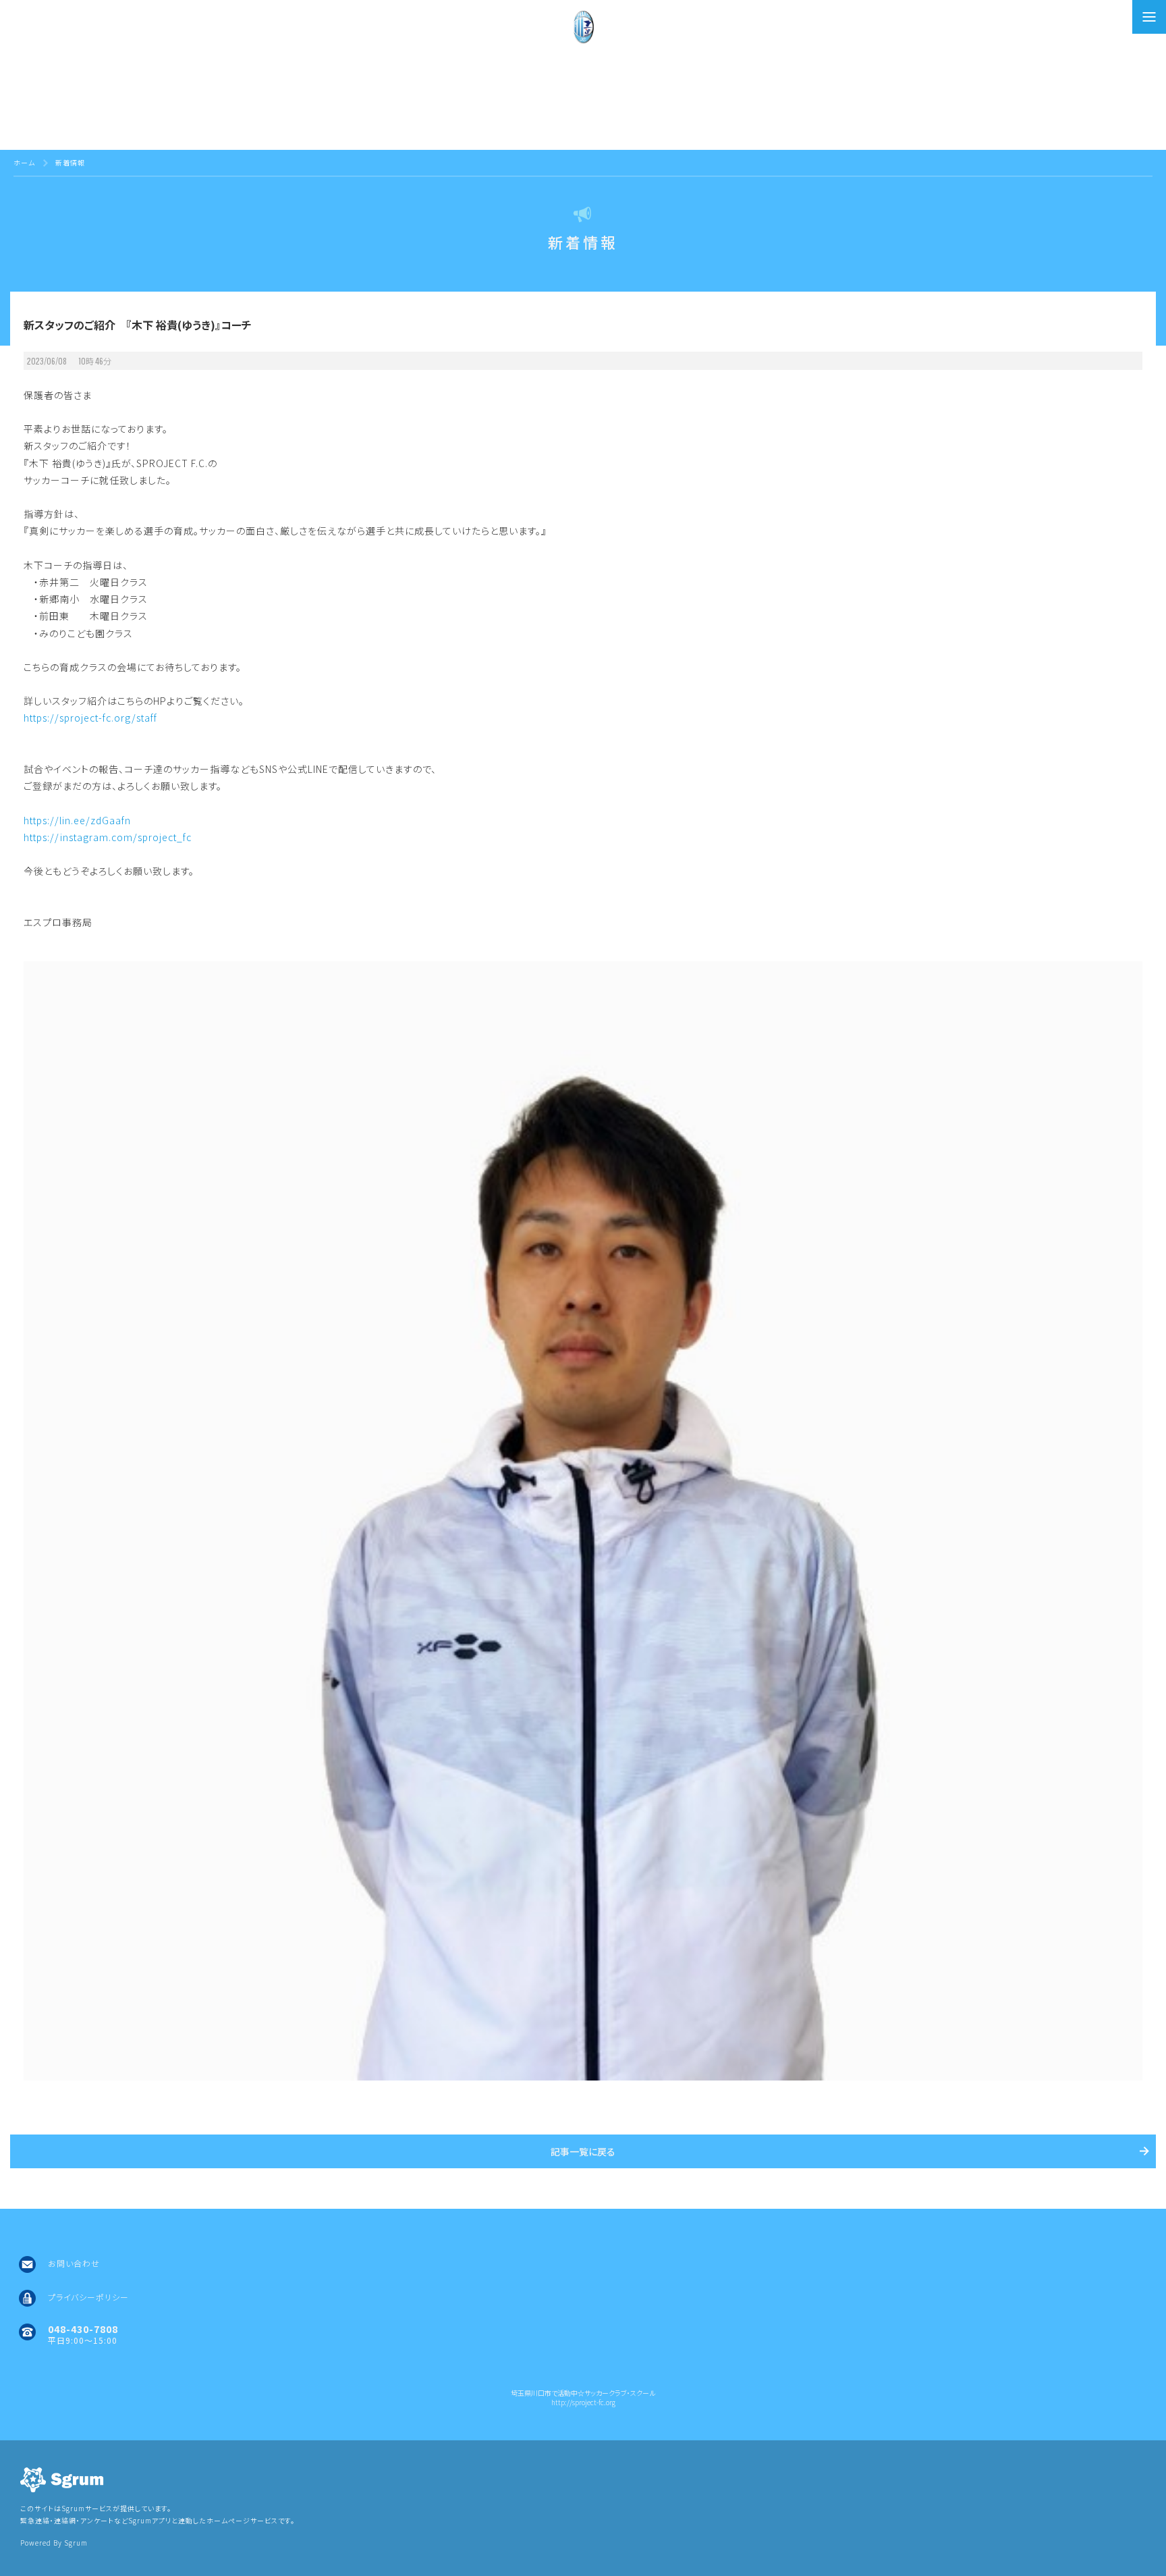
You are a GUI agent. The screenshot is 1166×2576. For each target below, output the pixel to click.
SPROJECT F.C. (583, 95)
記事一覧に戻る (583, 2151)
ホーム (24, 162)
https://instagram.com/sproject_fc (108, 837)
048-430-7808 (83, 2329)
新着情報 (70, 162)
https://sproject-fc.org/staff (90, 718)
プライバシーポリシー (88, 2297)
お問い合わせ (74, 2263)
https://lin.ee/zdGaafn (77, 820)
